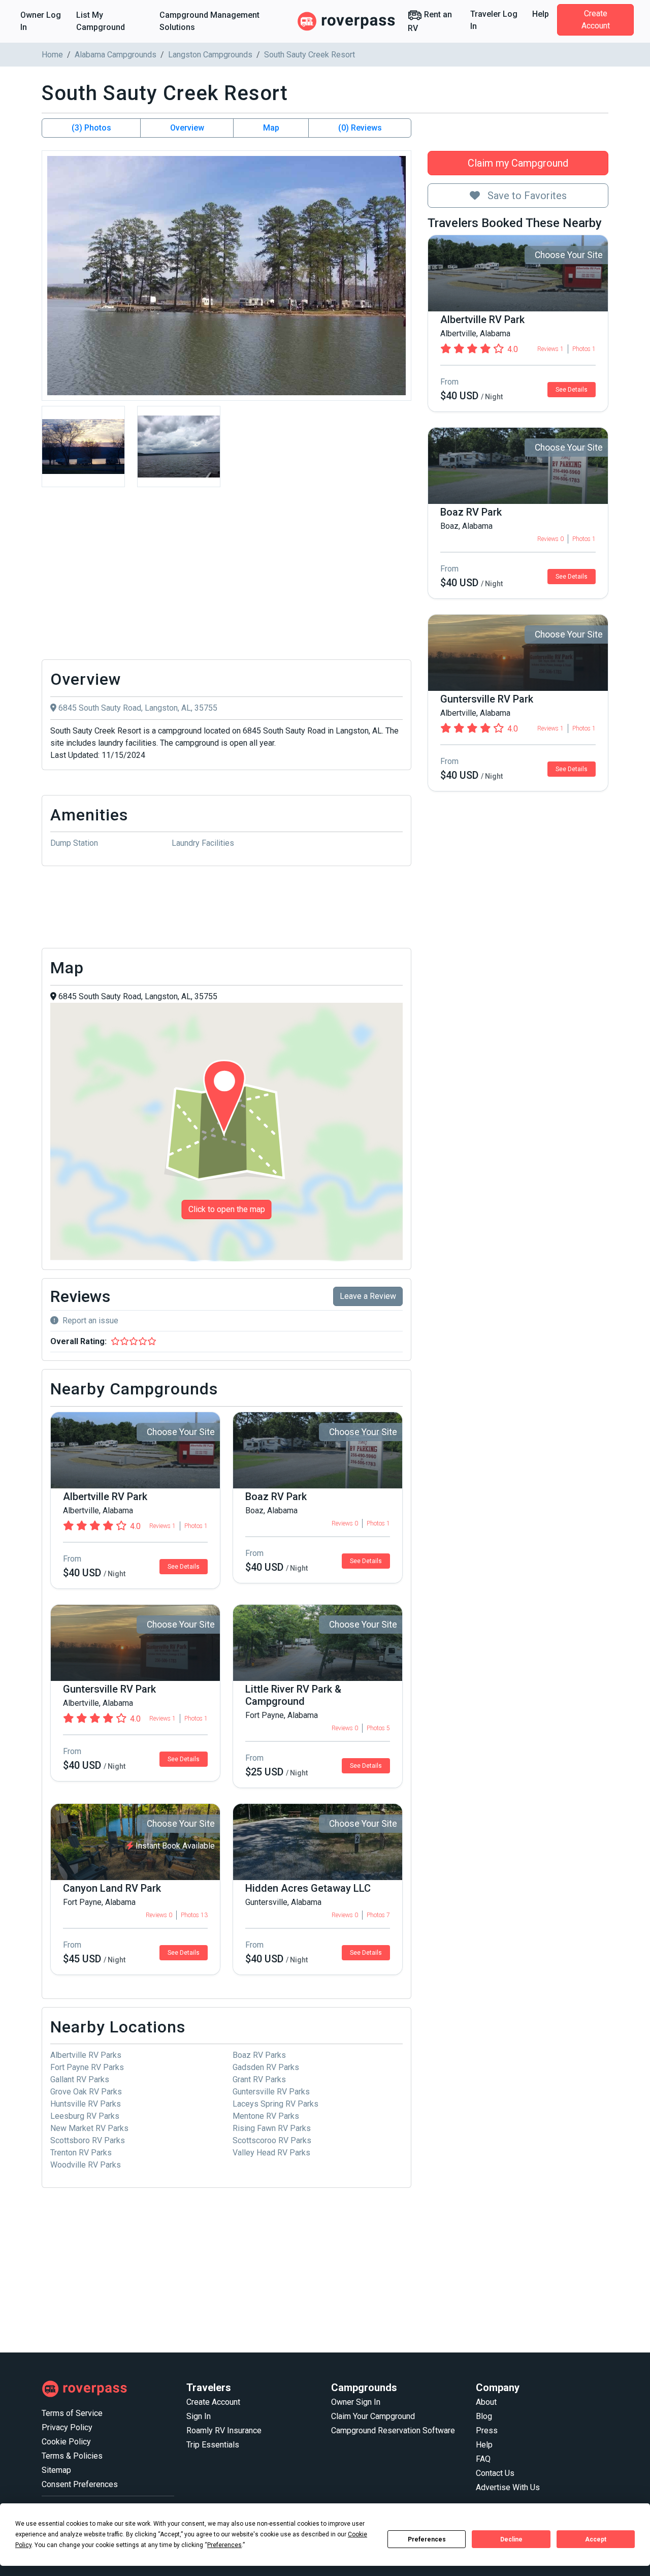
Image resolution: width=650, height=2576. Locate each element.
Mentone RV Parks (266, 2116)
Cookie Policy (66, 2442)
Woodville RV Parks (86, 2165)
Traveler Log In (494, 20)
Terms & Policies (72, 2456)
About (486, 2402)
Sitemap (56, 2470)
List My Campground (101, 21)
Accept (596, 2539)
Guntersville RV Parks (271, 2092)
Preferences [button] (224, 2545)
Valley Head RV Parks (271, 2153)
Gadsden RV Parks (266, 2067)
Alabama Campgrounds (116, 55)
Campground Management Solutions (209, 21)
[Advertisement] (226, 576)
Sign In (199, 2416)
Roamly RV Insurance (224, 2430)
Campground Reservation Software (393, 2430)
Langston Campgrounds (210, 55)
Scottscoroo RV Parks (272, 2140)
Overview (187, 128)
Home (52, 55)
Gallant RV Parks (80, 2079)
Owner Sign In (356, 2402)
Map (271, 128)
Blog (484, 2416)
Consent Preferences (80, 2484)
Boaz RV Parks (259, 2055)
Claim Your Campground (373, 2416)
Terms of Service (72, 2413)
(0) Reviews (360, 128)
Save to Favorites (526, 196)
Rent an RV (430, 21)
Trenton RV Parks (81, 2153)
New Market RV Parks (89, 2128)
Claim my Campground (518, 163)
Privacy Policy (67, 2427)
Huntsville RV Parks (86, 2104)
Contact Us (495, 2473)
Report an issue (90, 1321)
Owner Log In (41, 21)
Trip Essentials (213, 2445)
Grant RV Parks (259, 2079)
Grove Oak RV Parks (86, 2092)
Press (487, 2430)
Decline (511, 2539)
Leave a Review (368, 1296)
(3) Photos (91, 128)
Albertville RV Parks (86, 2055)
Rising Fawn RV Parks (272, 2128)
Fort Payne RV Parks (87, 2067)
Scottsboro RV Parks (88, 2140)
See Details (572, 390)
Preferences (427, 2539)
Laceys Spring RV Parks (275, 2104)
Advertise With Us (508, 2487)
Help (541, 14)
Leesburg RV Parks (85, 2116)
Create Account (596, 20)
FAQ (483, 2459)
